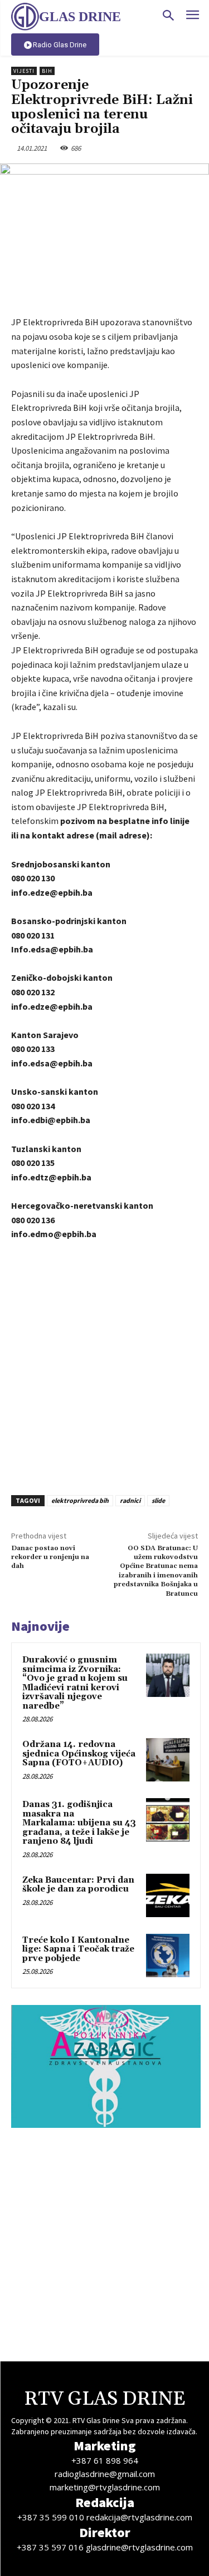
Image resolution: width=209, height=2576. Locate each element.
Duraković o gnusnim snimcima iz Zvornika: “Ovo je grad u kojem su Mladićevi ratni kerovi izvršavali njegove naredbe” (75, 1683)
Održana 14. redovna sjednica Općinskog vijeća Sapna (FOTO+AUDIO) (79, 1754)
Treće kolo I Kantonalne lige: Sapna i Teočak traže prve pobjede (78, 1949)
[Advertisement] (104, 1365)
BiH (47, 71)
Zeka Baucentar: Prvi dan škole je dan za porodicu (78, 1885)
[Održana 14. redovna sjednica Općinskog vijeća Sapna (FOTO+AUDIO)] (168, 1760)
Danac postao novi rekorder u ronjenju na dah (50, 1557)
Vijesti (24, 71)
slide (158, 1500)
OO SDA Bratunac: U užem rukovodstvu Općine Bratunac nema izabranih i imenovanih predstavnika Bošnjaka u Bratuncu (156, 1571)
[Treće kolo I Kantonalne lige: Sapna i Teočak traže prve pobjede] (168, 1955)
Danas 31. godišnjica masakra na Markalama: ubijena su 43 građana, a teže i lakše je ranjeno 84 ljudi (79, 1823)
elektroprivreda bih (80, 1500)
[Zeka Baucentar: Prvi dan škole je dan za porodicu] (168, 1895)
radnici (130, 1500)
